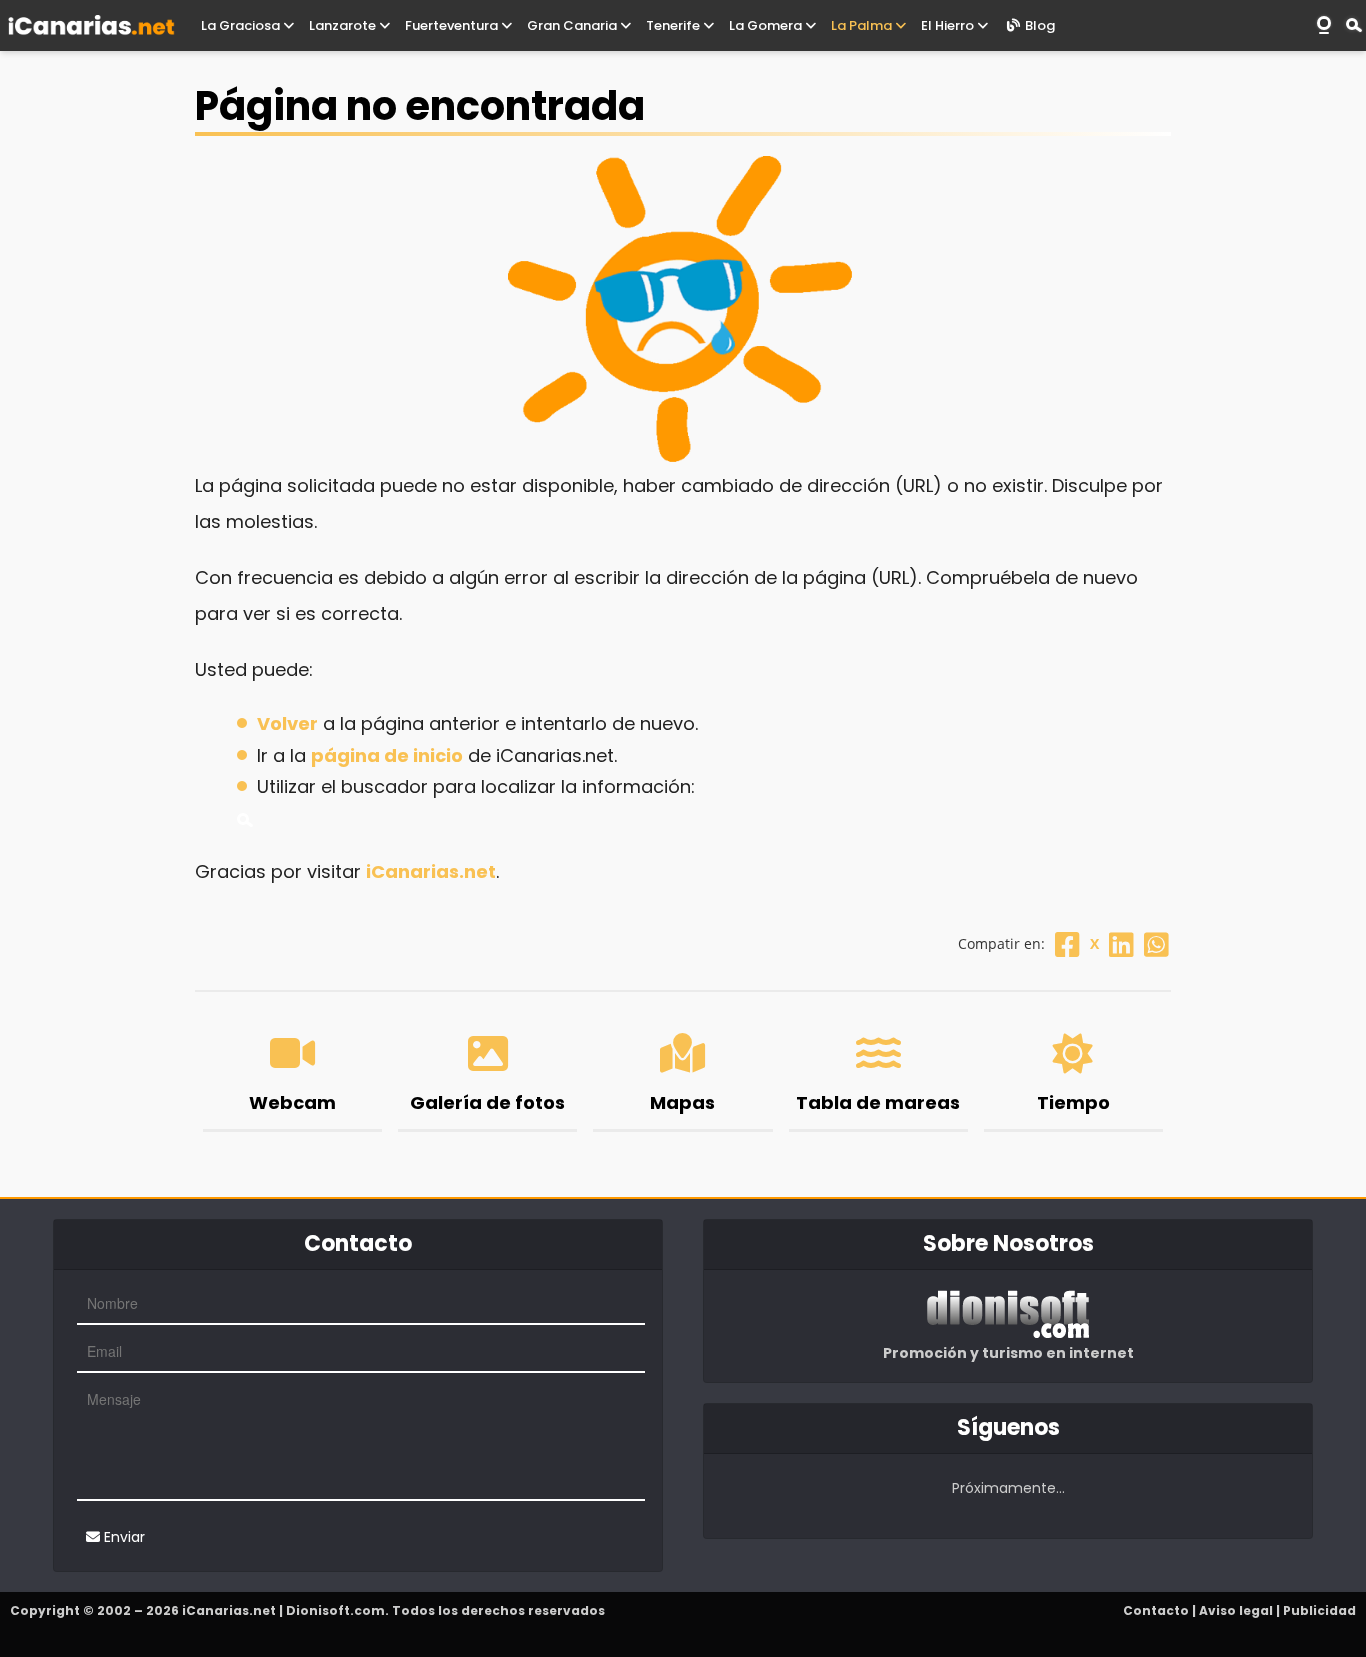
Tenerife (674, 25)
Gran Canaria (573, 25)
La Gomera (767, 25)
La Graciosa (242, 25)
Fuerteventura (453, 25)
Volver (287, 723)
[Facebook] (1067, 943)
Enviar (122, 1537)
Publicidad (1319, 1610)
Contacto (1156, 1610)
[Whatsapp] (1156, 943)
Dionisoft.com (335, 1610)
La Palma (863, 25)
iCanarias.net (431, 871)
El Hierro (949, 25)
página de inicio (387, 755)
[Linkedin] (1121, 943)
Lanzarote (344, 25)
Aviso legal (1236, 1610)
